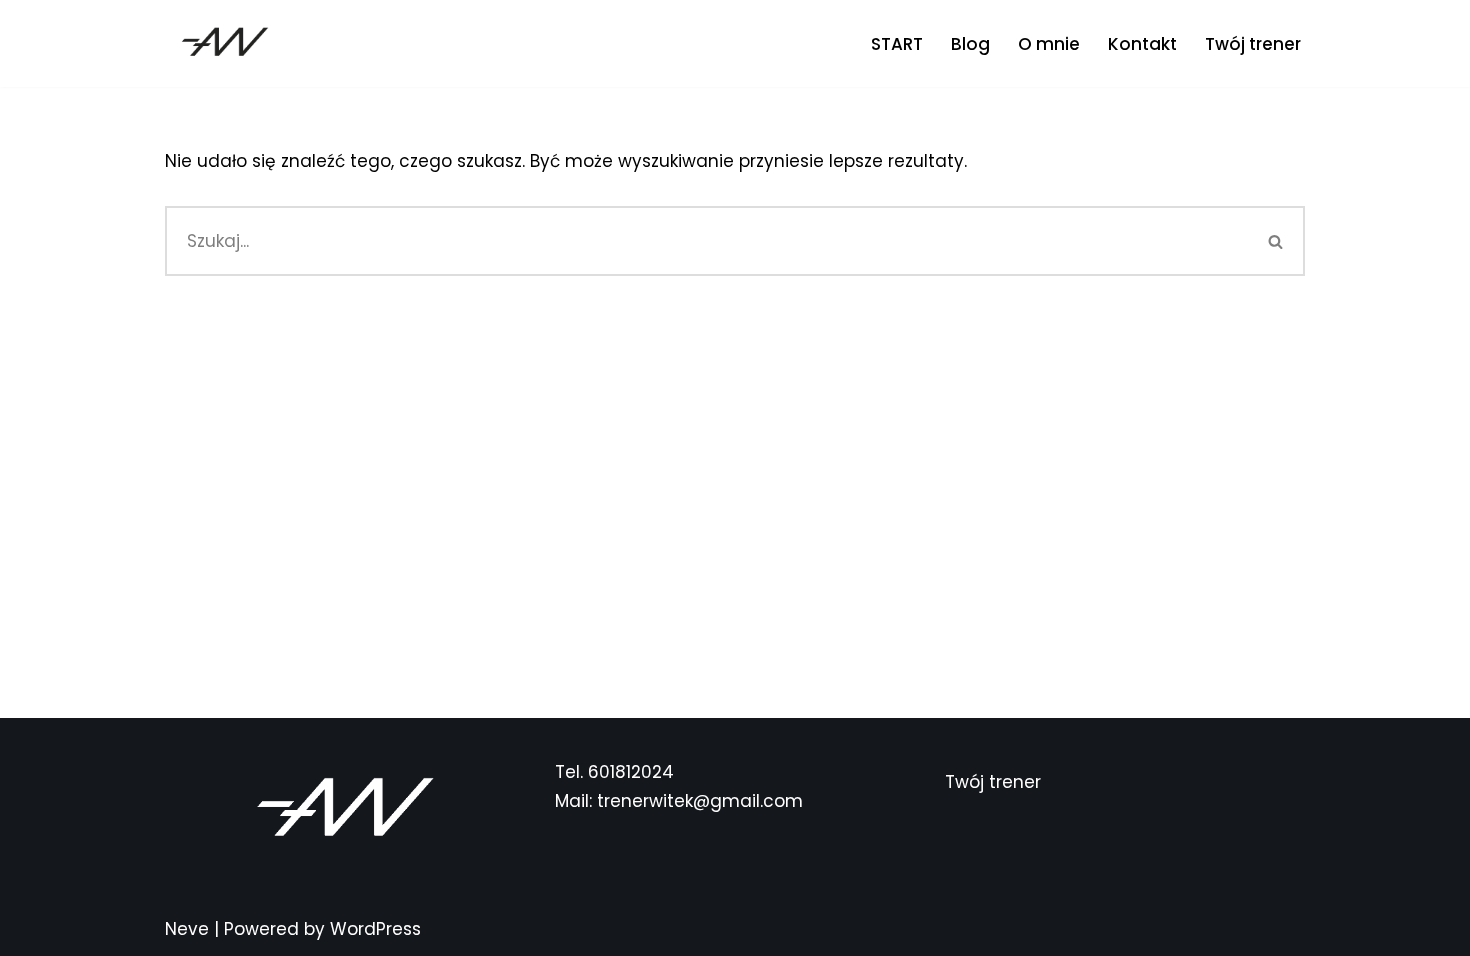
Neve (187, 929)
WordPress (375, 929)
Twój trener (1253, 44)
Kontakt (1142, 44)
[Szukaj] (1276, 241)
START (897, 44)
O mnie (1049, 44)
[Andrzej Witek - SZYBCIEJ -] (225, 43)
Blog (970, 44)
